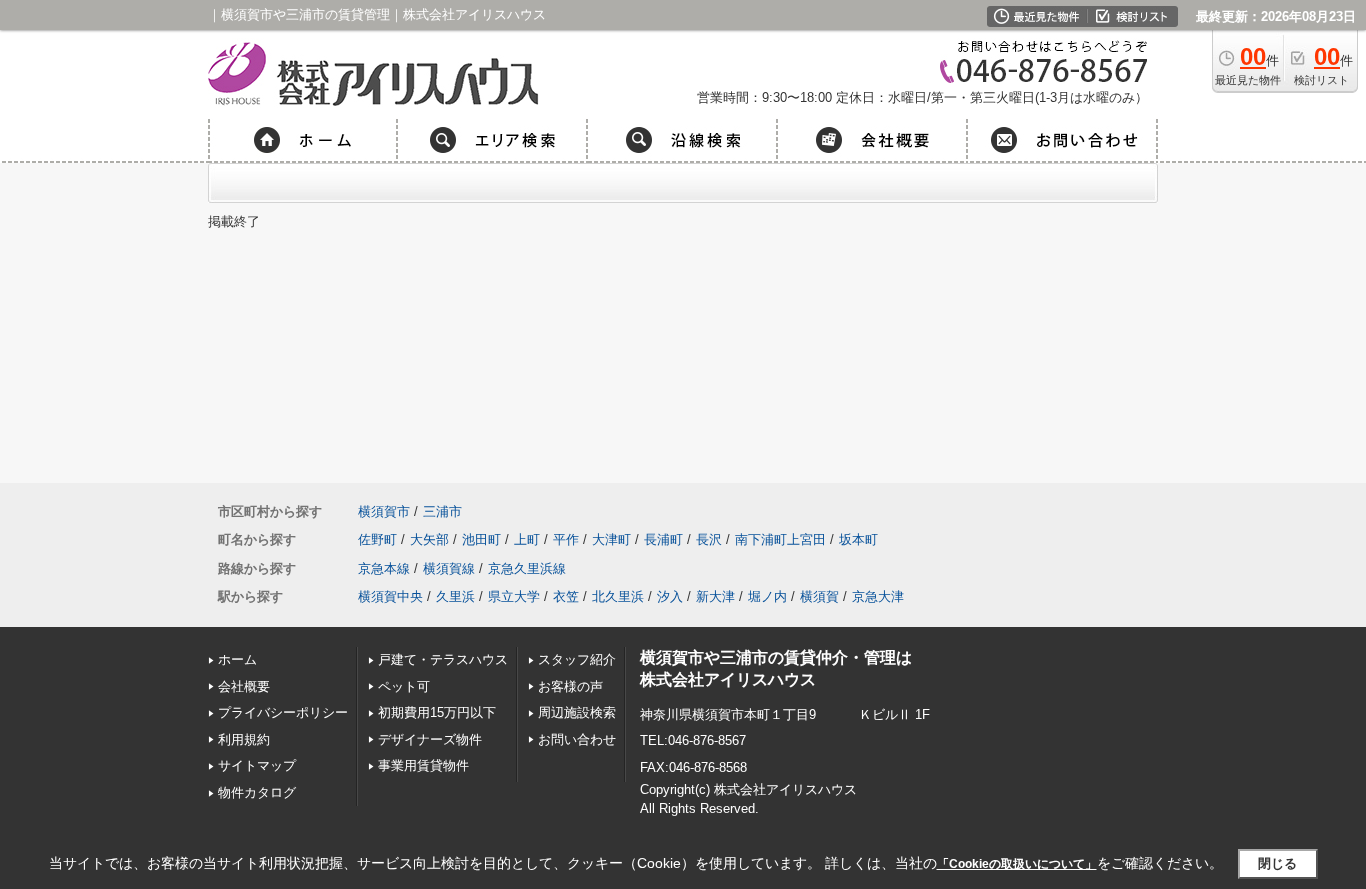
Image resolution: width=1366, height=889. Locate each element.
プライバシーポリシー (283, 712)
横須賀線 (449, 568)
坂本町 (858, 539)
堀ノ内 (767, 596)
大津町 (611, 539)
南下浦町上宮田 (780, 539)
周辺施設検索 (577, 712)
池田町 (481, 539)
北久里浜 (618, 596)
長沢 (709, 539)
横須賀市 (384, 511)
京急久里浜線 (527, 568)
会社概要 (244, 686)
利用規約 (244, 739)
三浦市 (442, 511)
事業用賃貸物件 (430, 765)
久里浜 (455, 596)
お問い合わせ (577, 739)
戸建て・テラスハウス (443, 659)
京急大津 (878, 596)
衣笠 (566, 596)
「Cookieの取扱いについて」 (1017, 864)
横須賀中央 (390, 596)
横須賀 (819, 596)
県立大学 (514, 596)
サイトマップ (257, 765)
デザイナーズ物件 (430, 739)
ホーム (237, 659)
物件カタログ (257, 792)
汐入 (670, 596)
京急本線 (384, 568)
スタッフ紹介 (577, 659)
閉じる (1277, 863)
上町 (527, 539)
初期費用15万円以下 (437, 712)
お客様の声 (570, 686)
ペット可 (404, 686)
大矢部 (429, 539)
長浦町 (663, 539)
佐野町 (377, 539)
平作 (566, 539)
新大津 (715, 596)
